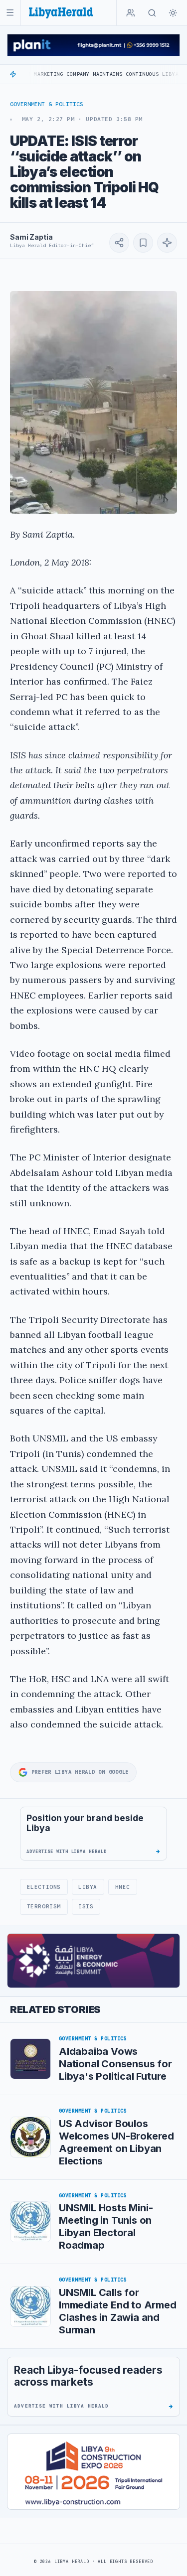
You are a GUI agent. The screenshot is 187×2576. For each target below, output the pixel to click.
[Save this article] (143, 243)
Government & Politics (47, 104)
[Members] (131, 13)
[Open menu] (10, 13)
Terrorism (44, 1906)
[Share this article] (119, 243)
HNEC (123, 1887)
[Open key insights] (167, 243)
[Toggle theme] (173, 13)
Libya (88, 1887)
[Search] (152, 13)
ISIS (86, 1906)
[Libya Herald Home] (61, 13)
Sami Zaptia (31, 237)
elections (44, 1887)
